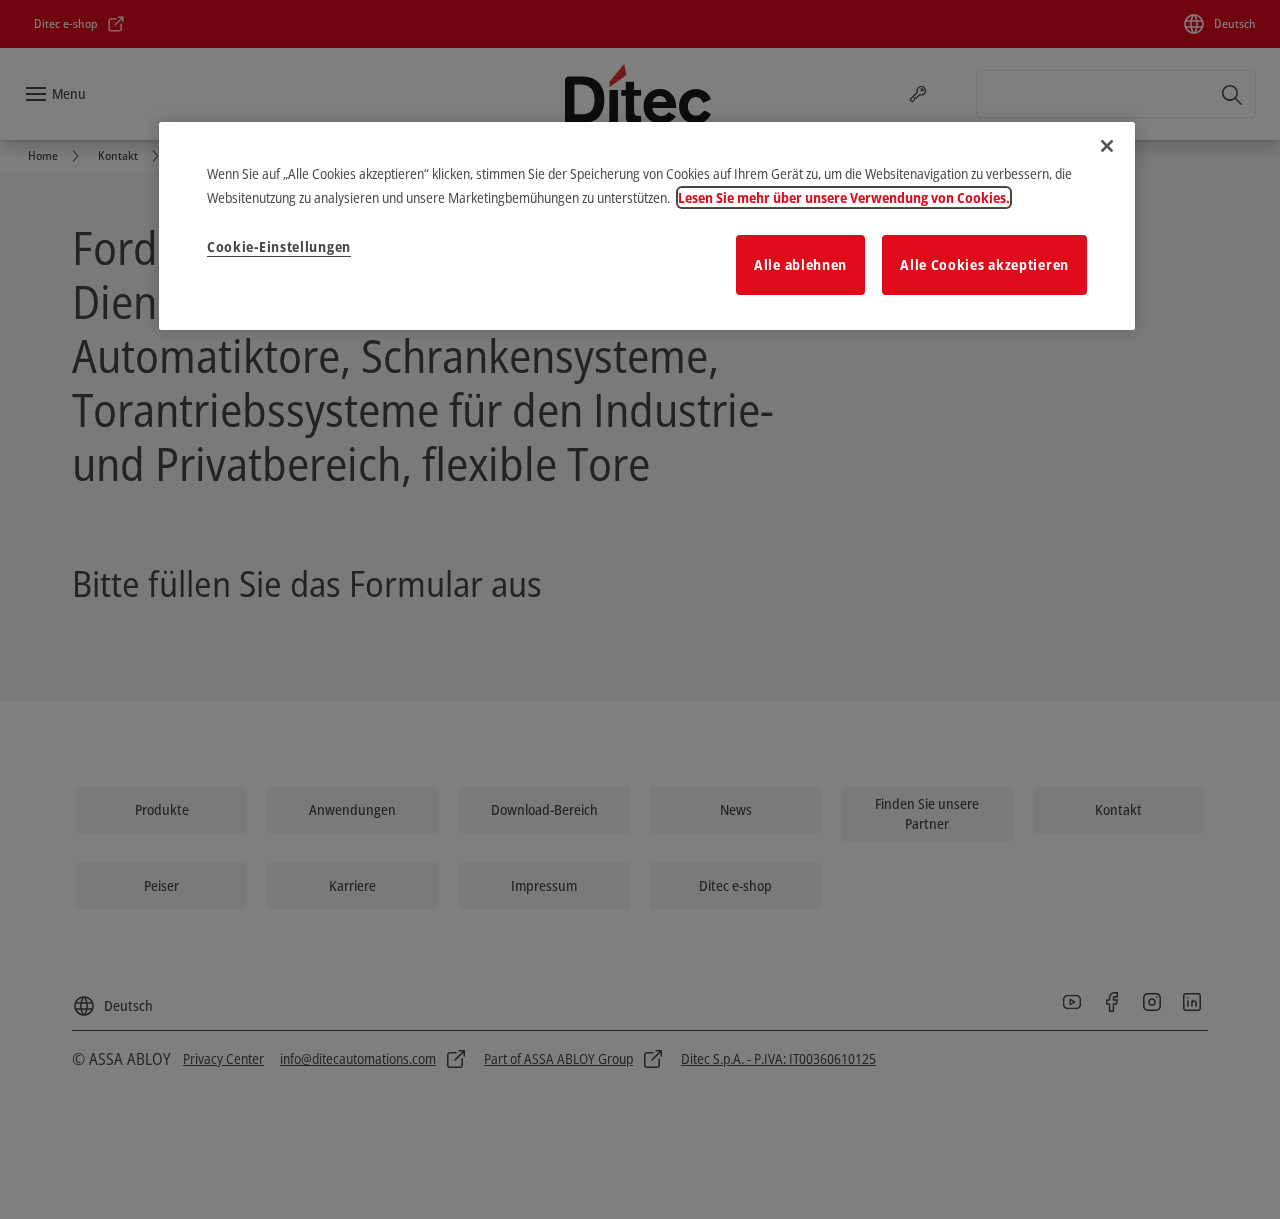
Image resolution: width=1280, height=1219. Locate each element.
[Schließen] (1107, 146)
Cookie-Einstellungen (279, 246)
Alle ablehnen (800, 264)
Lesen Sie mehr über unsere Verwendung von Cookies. (844, 197)
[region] (647, 226)
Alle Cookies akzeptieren (984, 264)
